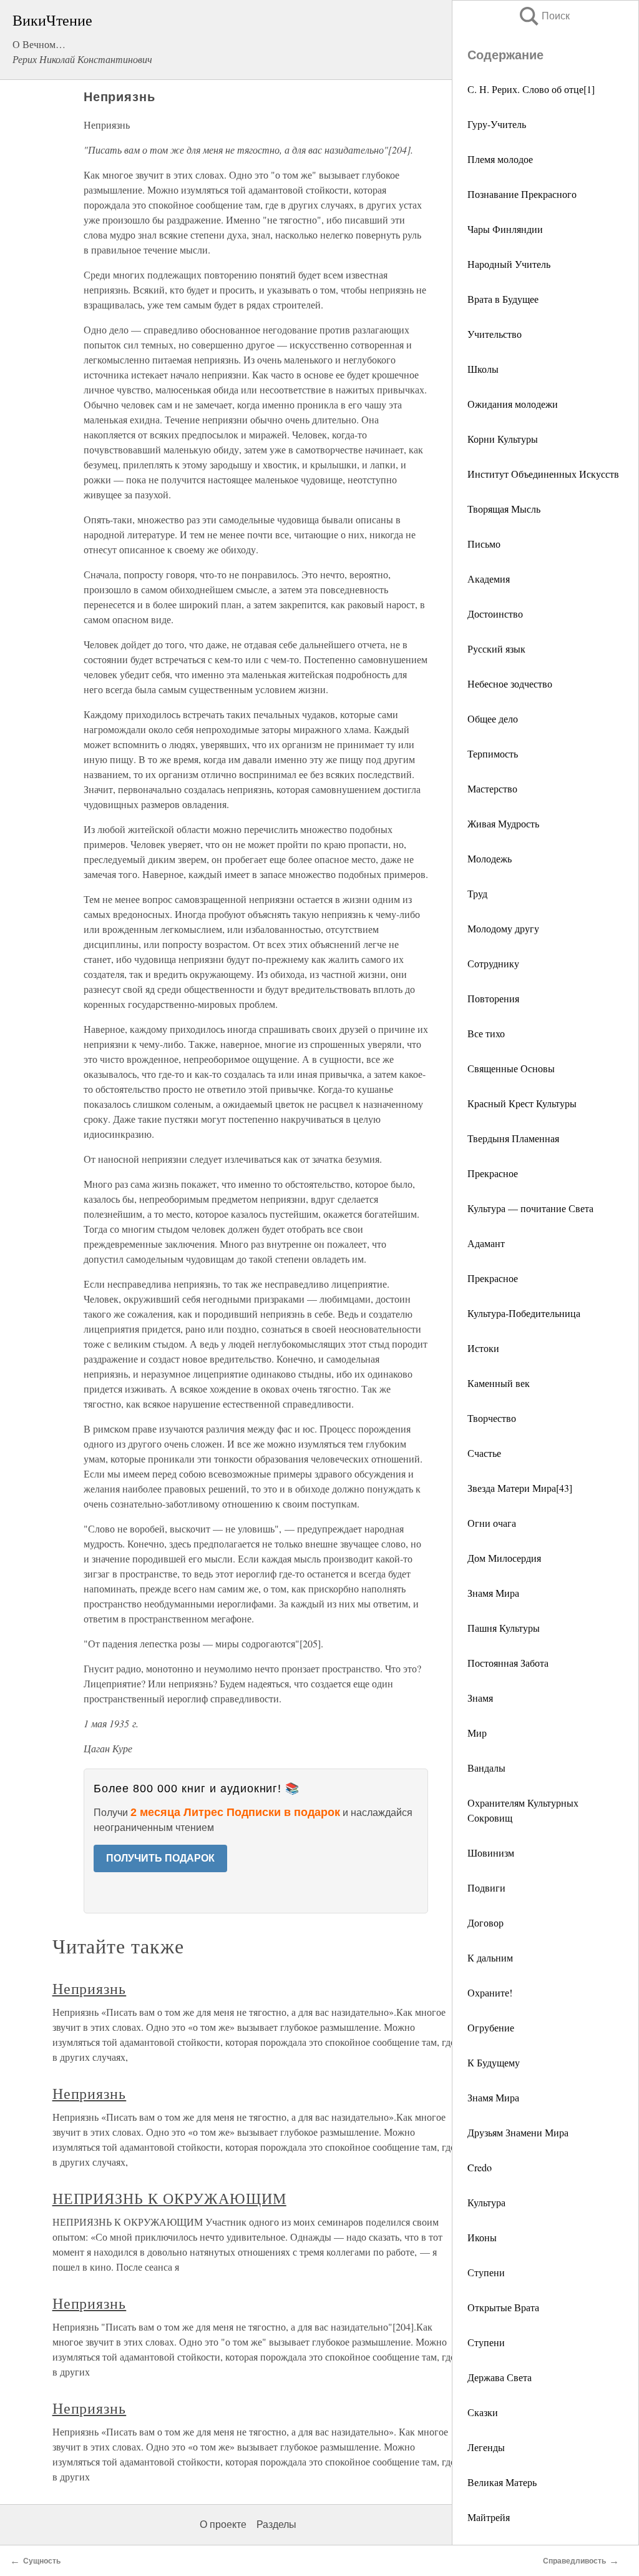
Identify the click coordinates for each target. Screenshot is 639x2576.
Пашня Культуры (504, 1628)
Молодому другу (503, 928)
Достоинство (495, 614)
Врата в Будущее (503, 299)
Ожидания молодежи (513, 404)
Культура (486, 2202)
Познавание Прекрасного (522, 194)
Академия (489, 579)
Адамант (486, 1243)
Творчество (492, 1418)
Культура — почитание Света (530, 1208)
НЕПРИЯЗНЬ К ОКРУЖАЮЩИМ (169, 2198)
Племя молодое (500, 159)
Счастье (484, 1453)
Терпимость (493, 753)
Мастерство (492, 788)
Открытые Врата (503, 2307)
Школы (483, 369)
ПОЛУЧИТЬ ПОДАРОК (160, 1858)
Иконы (482, 2237)
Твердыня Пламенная (513, 1138)
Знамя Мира (493, 1593)
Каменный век (499, 1383)
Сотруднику (493, 963)
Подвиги (486, 1888)
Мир (477, 1733)
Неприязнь (90, 1988)
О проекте (223, 2524)
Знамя (480, 1698)
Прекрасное (493, 1173)
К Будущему (494, 2062)
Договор (485, 1922)
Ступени (486, 2272)
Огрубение (491, 2027)
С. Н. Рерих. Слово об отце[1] (531, 89)
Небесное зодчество (510, 683)
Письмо (484, 544)
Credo (480, 2167)
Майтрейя (489, 2517)
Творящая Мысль (504, 509)
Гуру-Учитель (497, 124)
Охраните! (490, 1992)
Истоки (483, 1348)
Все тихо (486, 1033)
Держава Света (500, 2377)
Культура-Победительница (524, 1313)
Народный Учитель (509, 264)
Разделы (276, 2524)
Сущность (42, 2561)
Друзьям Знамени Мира (518, 2132)
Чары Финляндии (505, 229)
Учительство (495, 334)
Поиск (544, 16)
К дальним (490, 1957)
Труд (477, 893)
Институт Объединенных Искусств (543, 474)
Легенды (486, 2447)
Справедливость (574, 2561)
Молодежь (490, 858)
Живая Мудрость (503, 823)
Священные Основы (511, 1068)
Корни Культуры (503, 439)
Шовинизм (491, 1853)
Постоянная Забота (508, 1663)
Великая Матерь (502, 2482)
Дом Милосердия (504, 1558)
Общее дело (493, 718)
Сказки (483, 2412)
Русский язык (496, 649)
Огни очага (492, 1523)
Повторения (493, 998)
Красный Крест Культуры (522, 1103)
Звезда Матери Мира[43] (520, 1488)
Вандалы (486, 1768)
